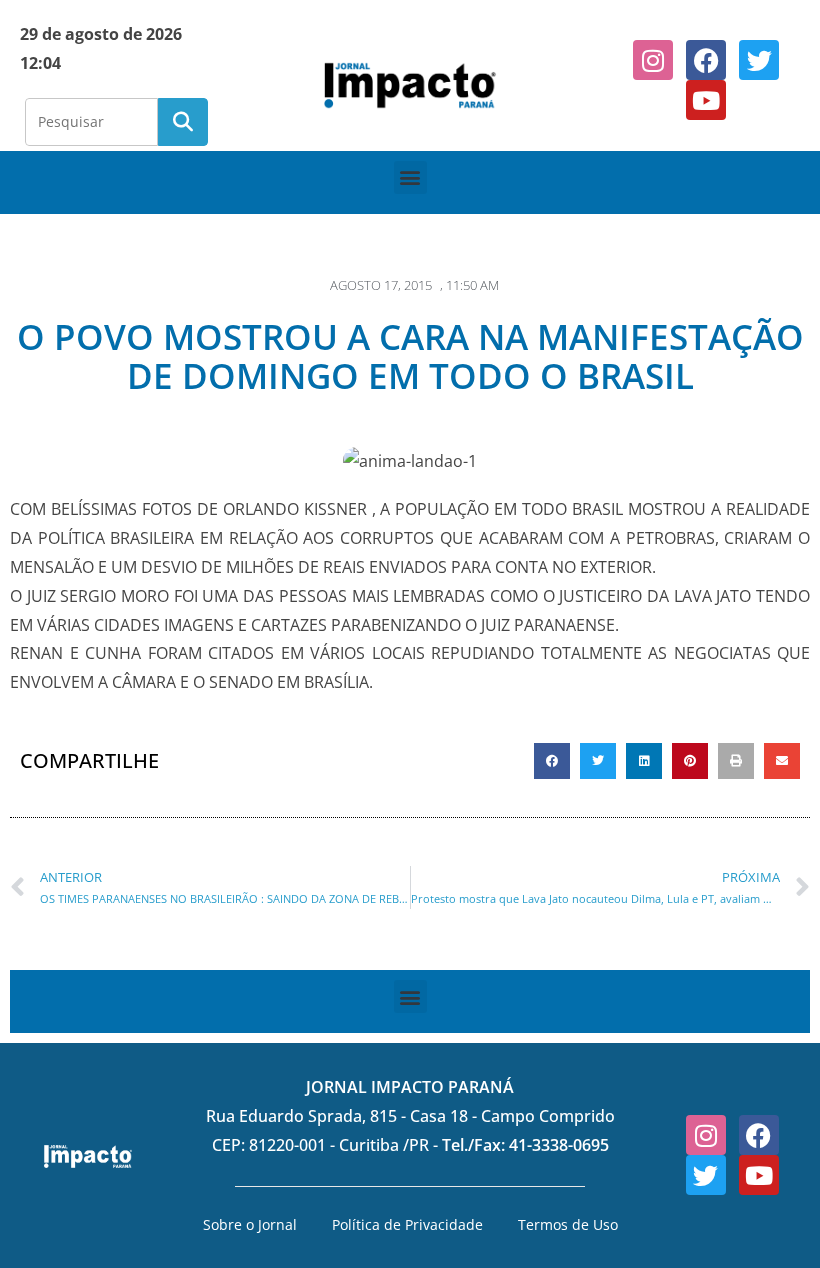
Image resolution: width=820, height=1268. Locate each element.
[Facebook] (706, 60)
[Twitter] (759, 60)
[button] (410, 177)
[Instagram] (653, 60)
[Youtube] (706, 100)
